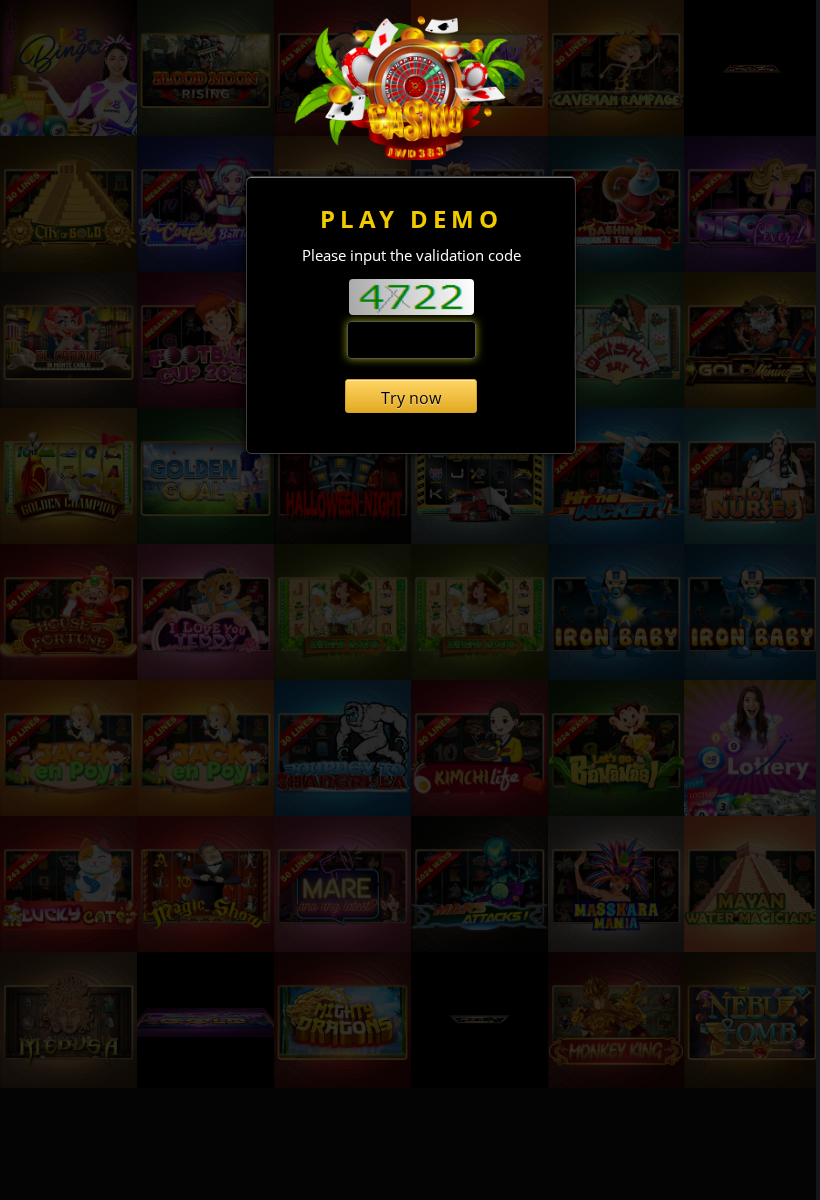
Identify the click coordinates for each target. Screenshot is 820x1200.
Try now (411, 398)
